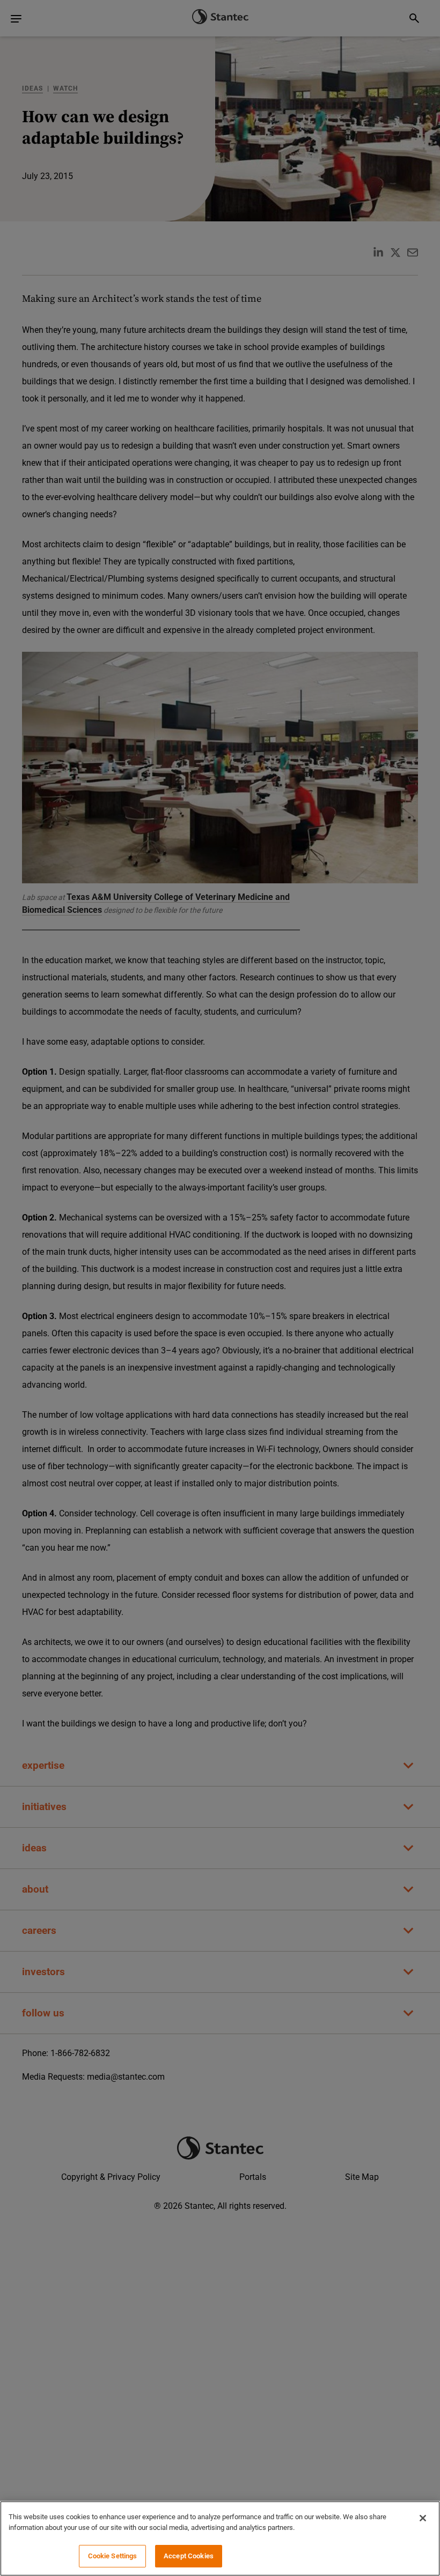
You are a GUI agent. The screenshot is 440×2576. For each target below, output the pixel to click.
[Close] (423, 2518)
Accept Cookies (189, 2556)
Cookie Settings (113, 2556)
